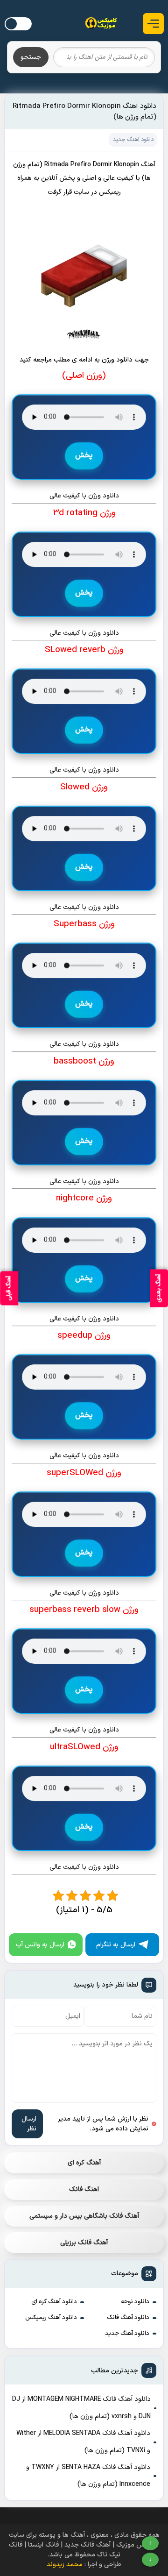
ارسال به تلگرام (116, 1945)
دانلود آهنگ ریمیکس (51, 2318)
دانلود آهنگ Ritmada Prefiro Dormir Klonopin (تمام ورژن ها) (84, 112)
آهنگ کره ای (84, 2163)
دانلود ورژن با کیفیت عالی (84, 496)
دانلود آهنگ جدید (127, 2334)
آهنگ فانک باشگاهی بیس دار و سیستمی (84, 2216)
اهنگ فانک (84, 2189)
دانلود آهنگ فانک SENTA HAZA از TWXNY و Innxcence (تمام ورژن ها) (88, 2476)
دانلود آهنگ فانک (128, 2318)
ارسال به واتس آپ (40, 1945)
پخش (84, 456)
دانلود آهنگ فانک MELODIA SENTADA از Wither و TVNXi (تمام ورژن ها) (83, 2442)
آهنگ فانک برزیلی (84, 2243)
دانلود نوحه (135, 2302)
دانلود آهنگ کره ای (54, 2302)
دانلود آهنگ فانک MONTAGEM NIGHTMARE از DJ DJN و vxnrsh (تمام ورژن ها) (81, 2408)
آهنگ (148, 165)
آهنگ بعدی (159, 1288)
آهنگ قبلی (9, 1288)
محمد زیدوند (65, 2565)
